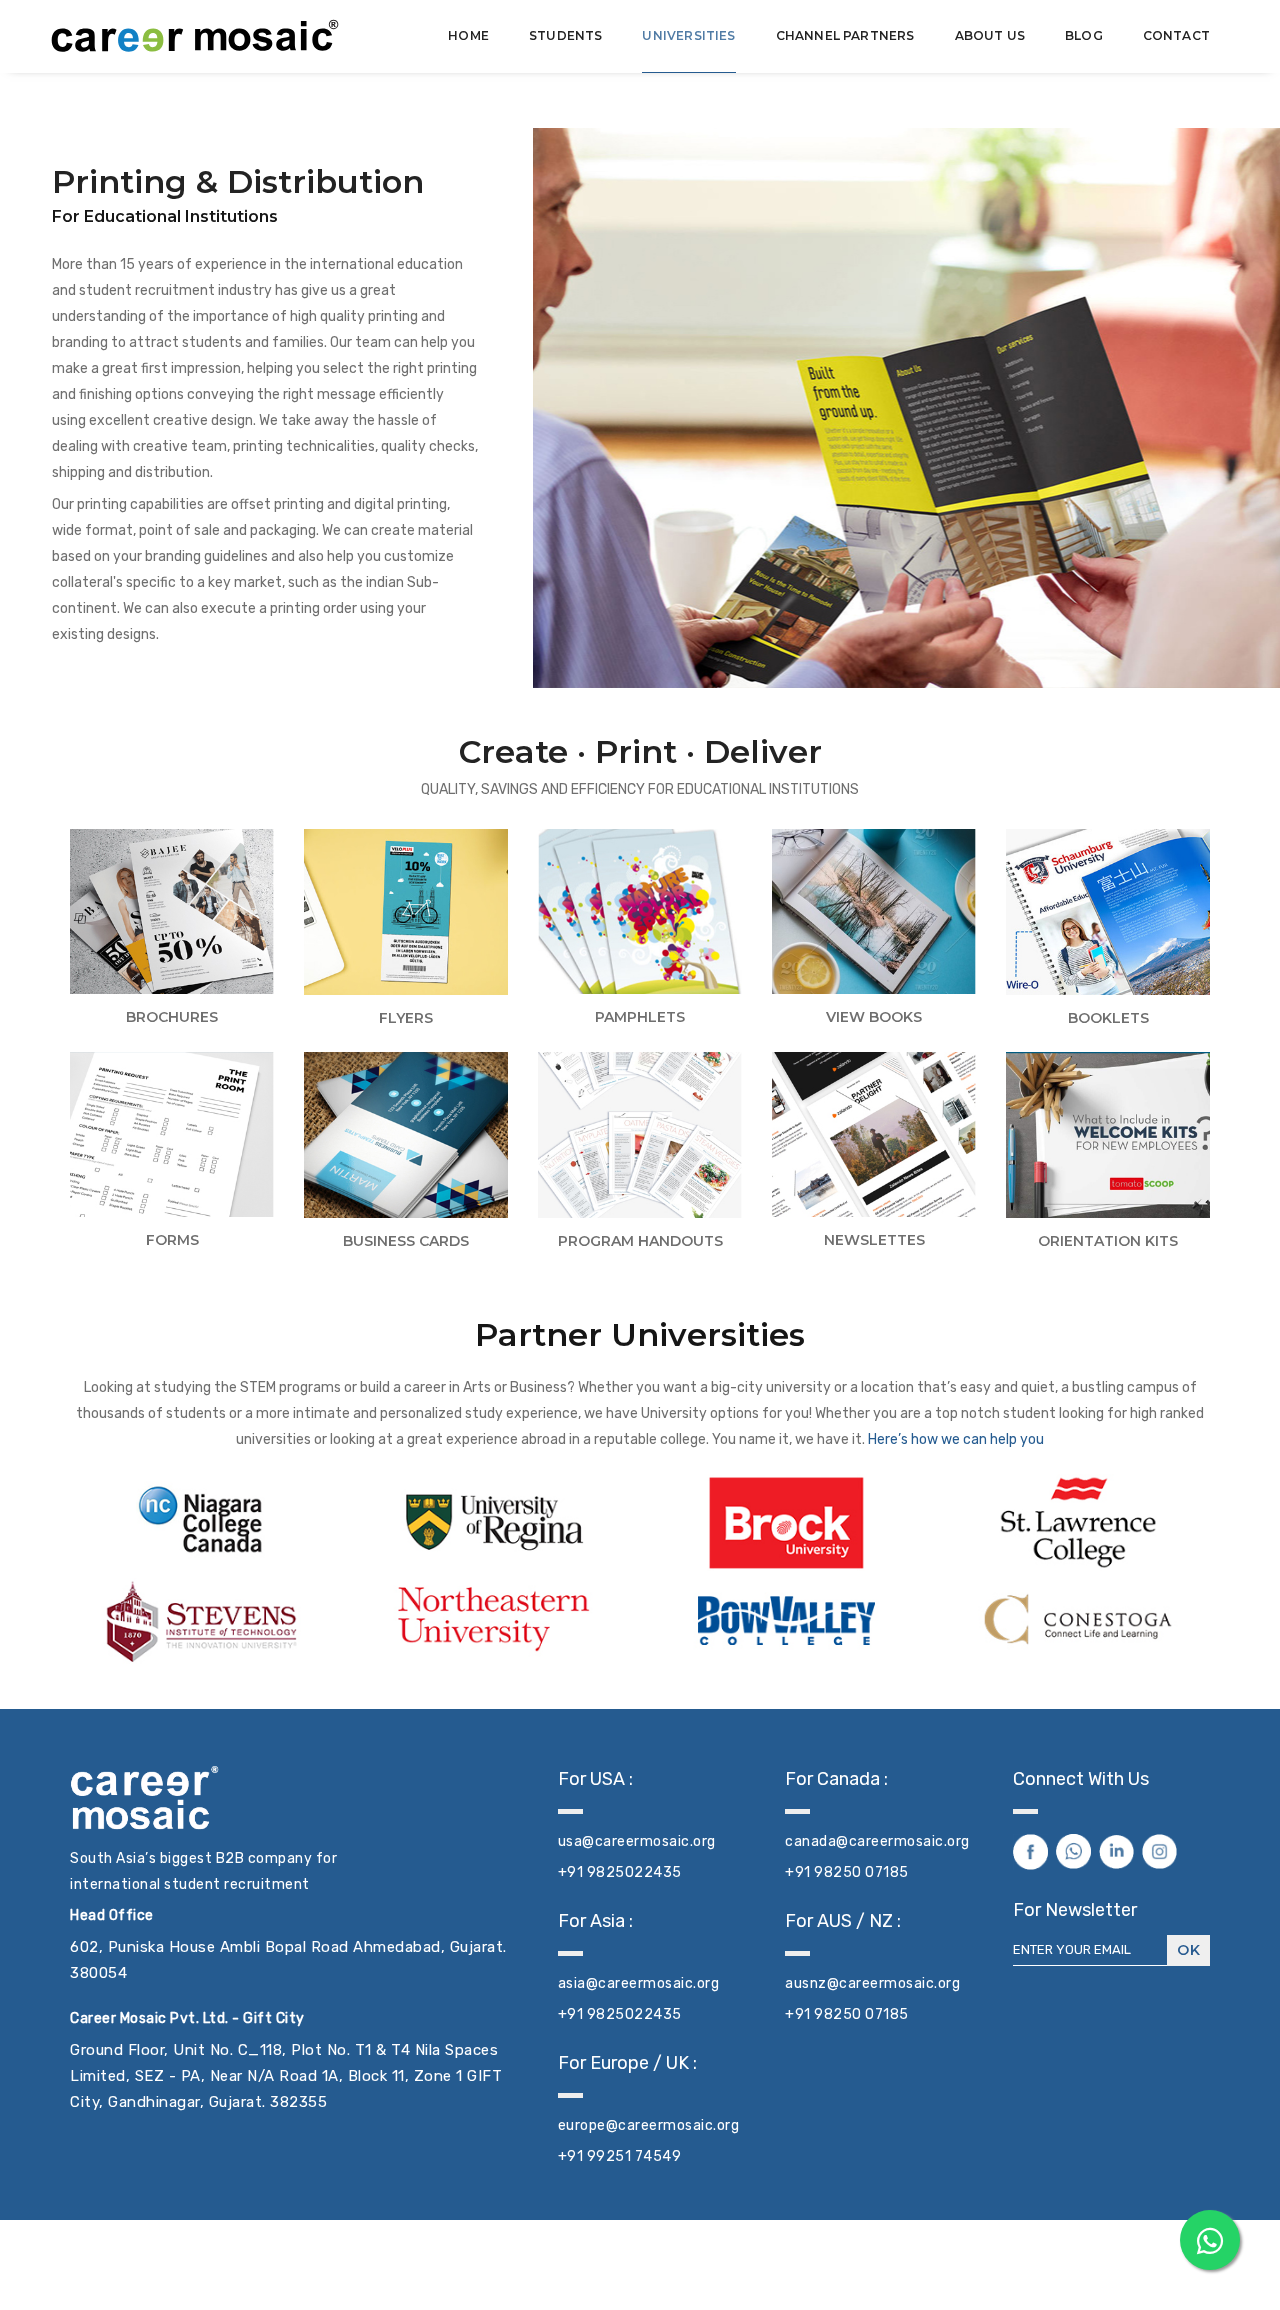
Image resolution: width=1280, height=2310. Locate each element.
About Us (990, 35)
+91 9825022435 (620, 1872)
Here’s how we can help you (954, 1439)
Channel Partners (845, 35)
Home (468, 35)
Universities (688, 35)
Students (565, 35)
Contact (1176, 35)
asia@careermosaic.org (639, 1983)
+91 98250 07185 (847, 1872)
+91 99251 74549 (620, 2156)
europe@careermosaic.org (649, 2125)
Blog (1084, 35)
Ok (1188, 1950)
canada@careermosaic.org (877, 1841)
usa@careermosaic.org (637, 1841)
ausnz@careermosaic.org (872, 1983)
